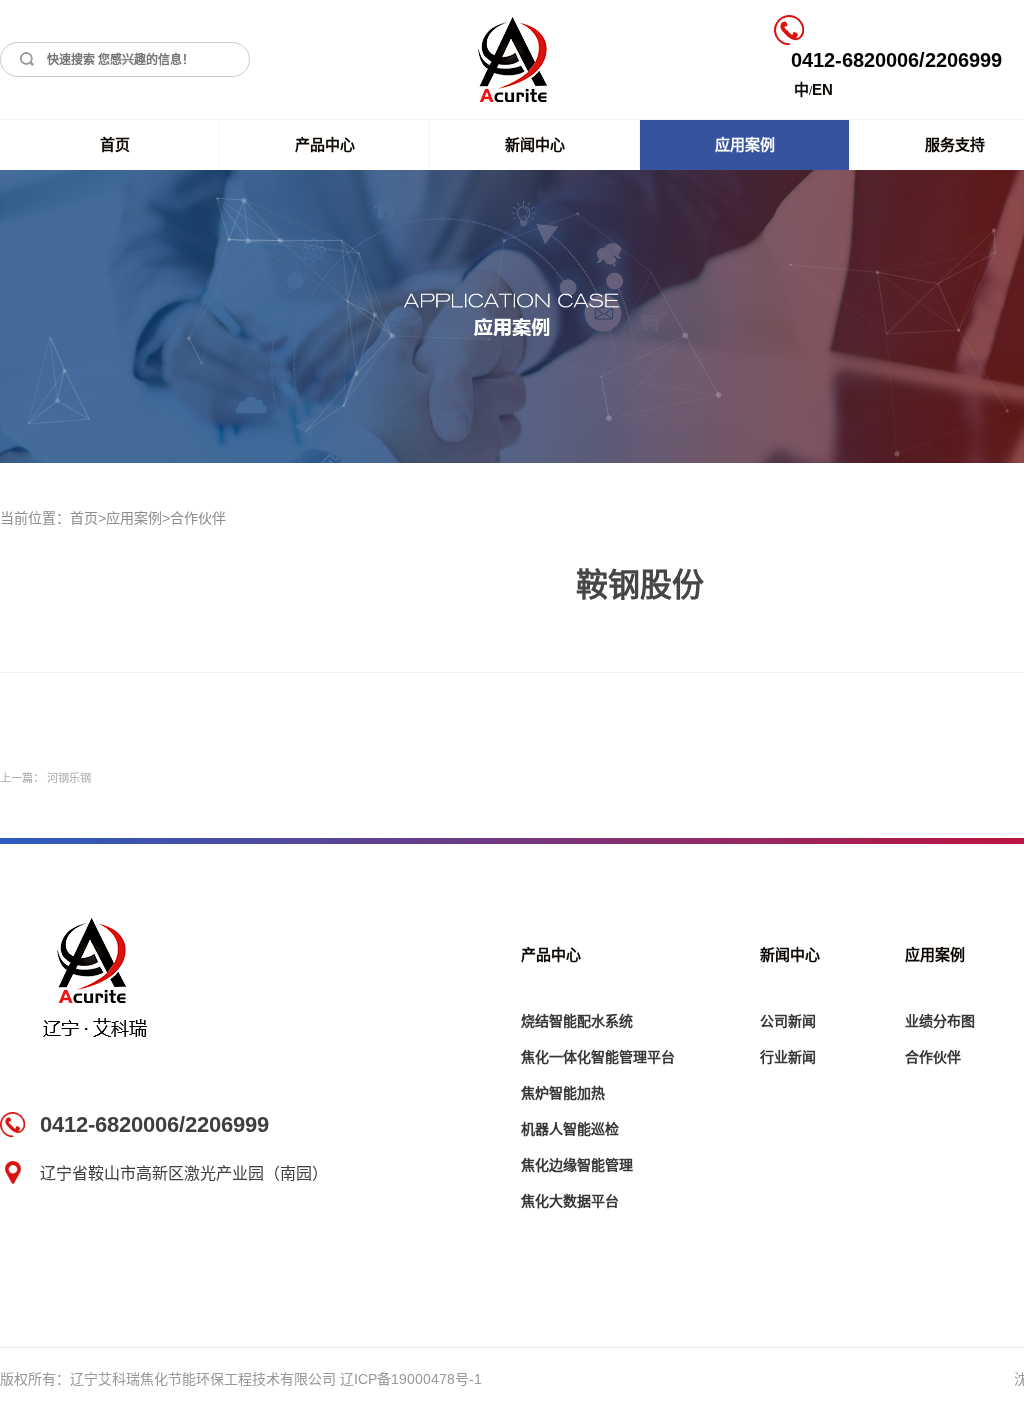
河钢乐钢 (69, 778)
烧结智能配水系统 (577, 1021)
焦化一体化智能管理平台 (598, 1057)
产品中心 (325, 144)
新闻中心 (535, 144)
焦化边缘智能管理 (577, 1165)
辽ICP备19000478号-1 (411, 1379)
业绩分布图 (940, 1021)
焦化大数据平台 (570, 1201)
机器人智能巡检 (570, 1129)
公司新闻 (788, 1021)
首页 (115, 144)
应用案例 (745, 144)
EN (822, 89)
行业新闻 (788, 1057)
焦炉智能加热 (563, 1093)
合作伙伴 (198, 518)
